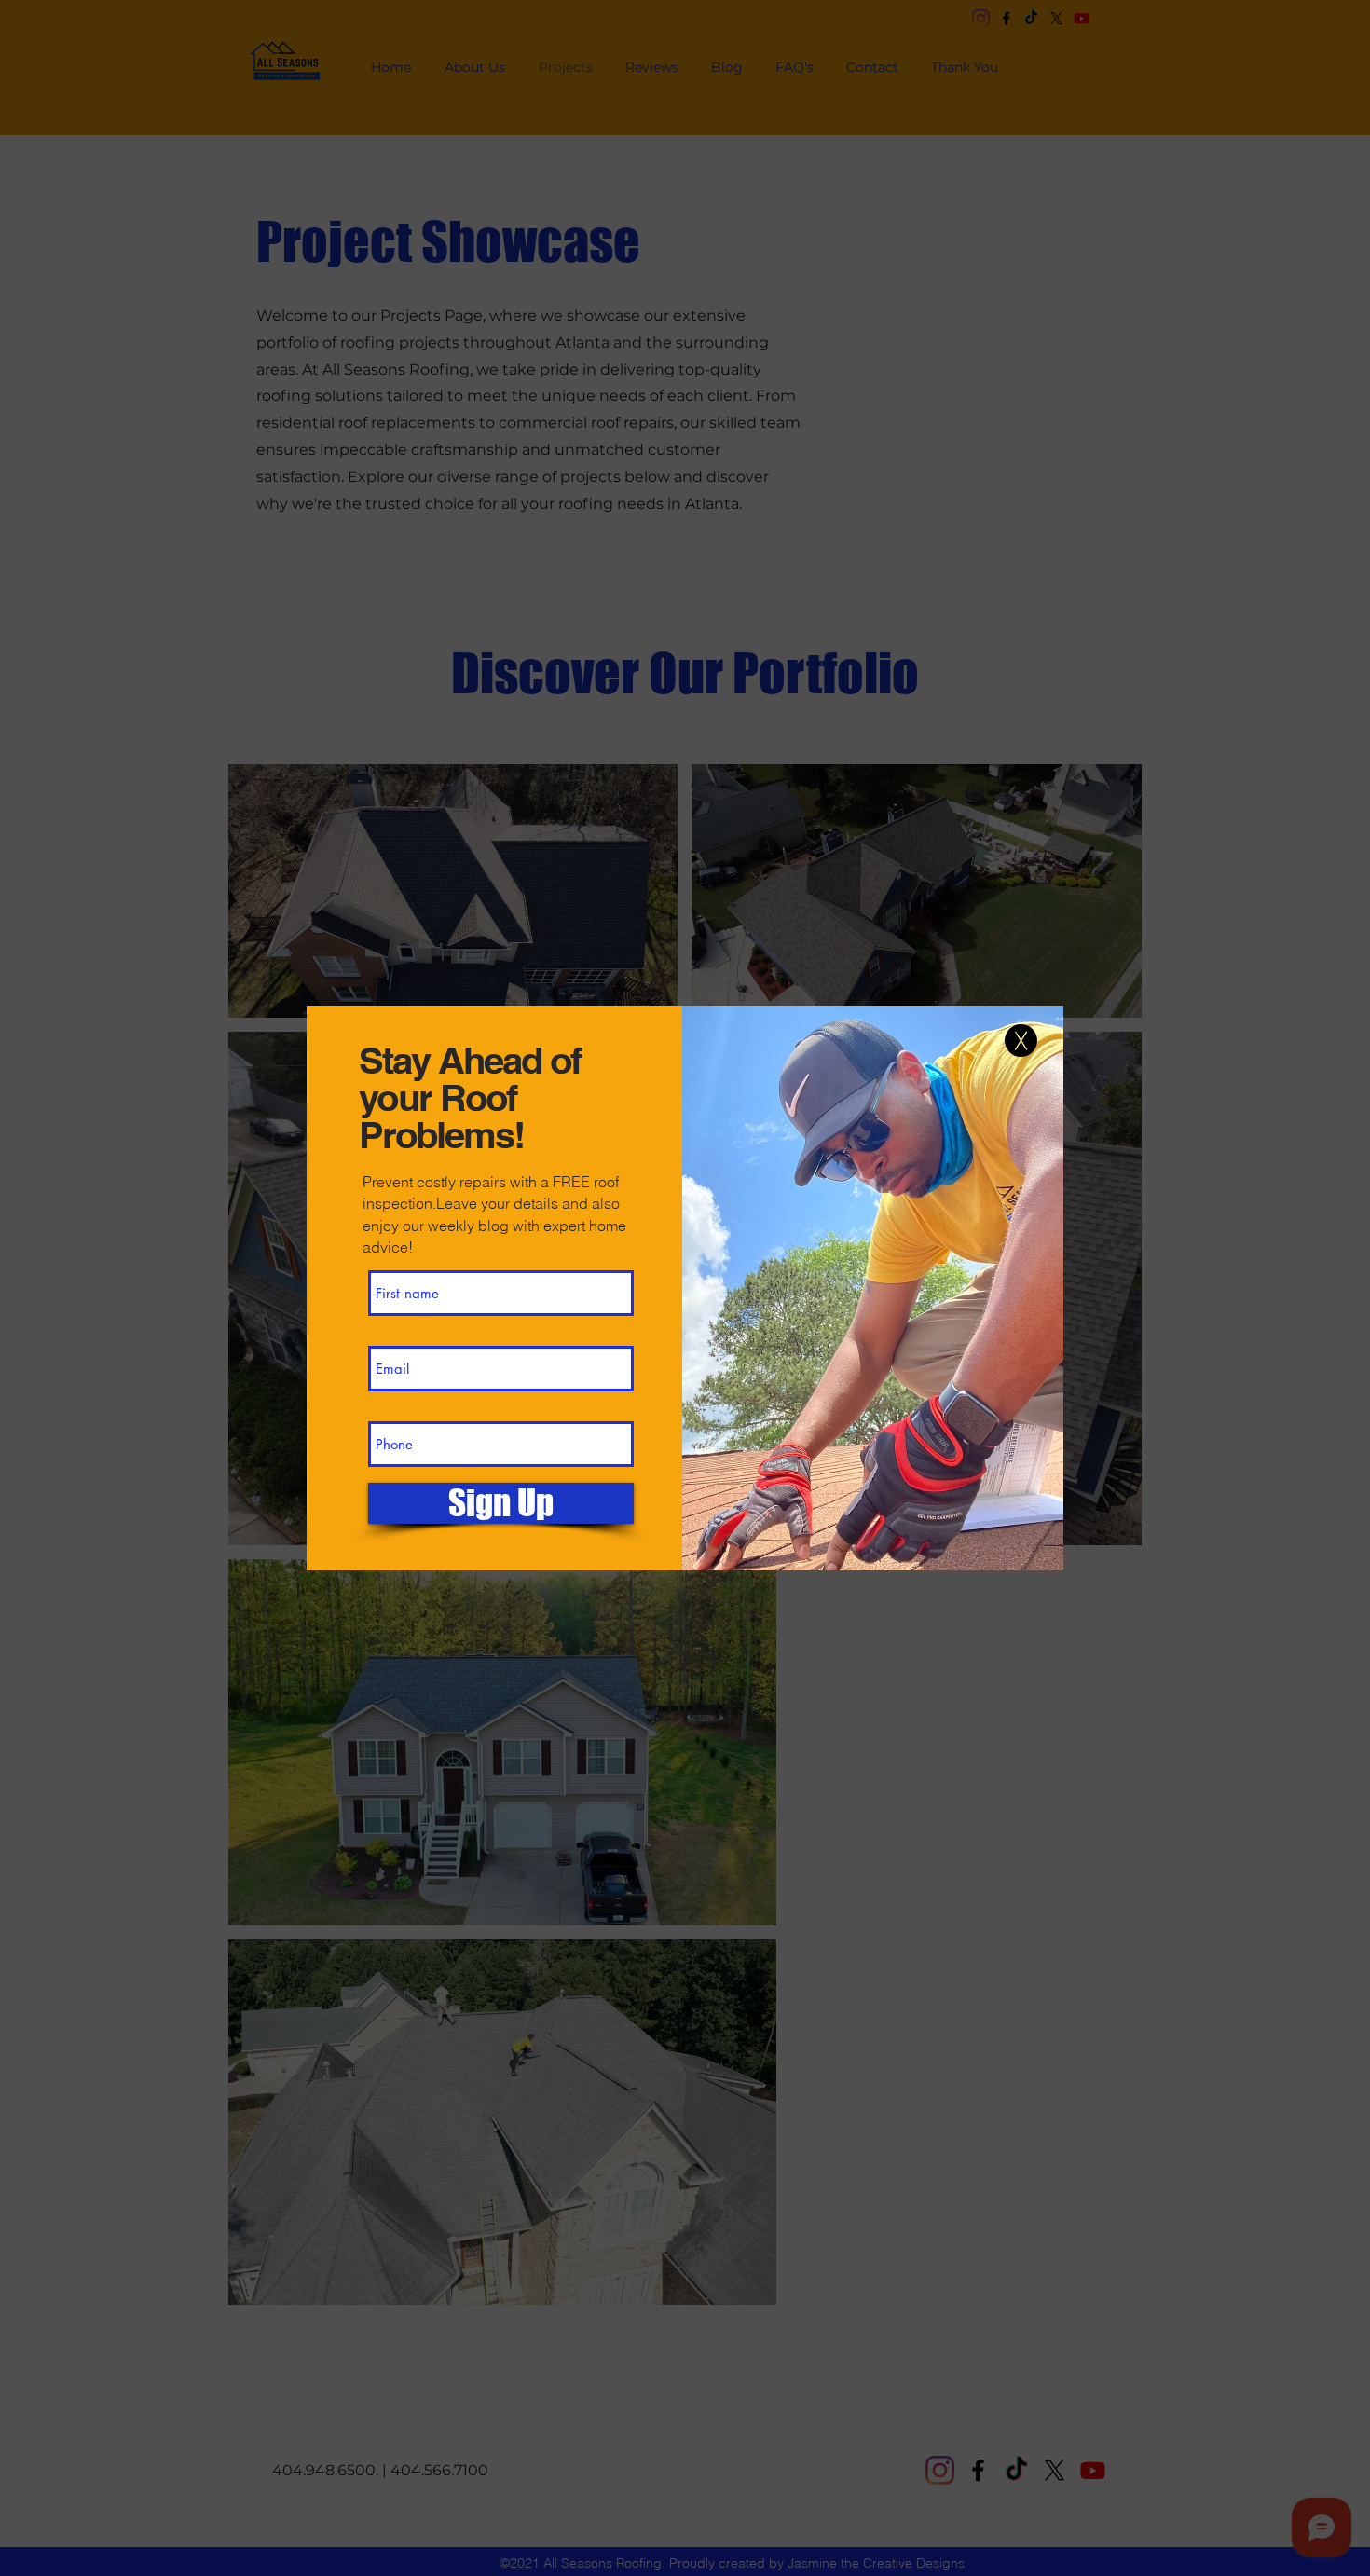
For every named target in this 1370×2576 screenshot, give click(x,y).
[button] (1021, 1041)
